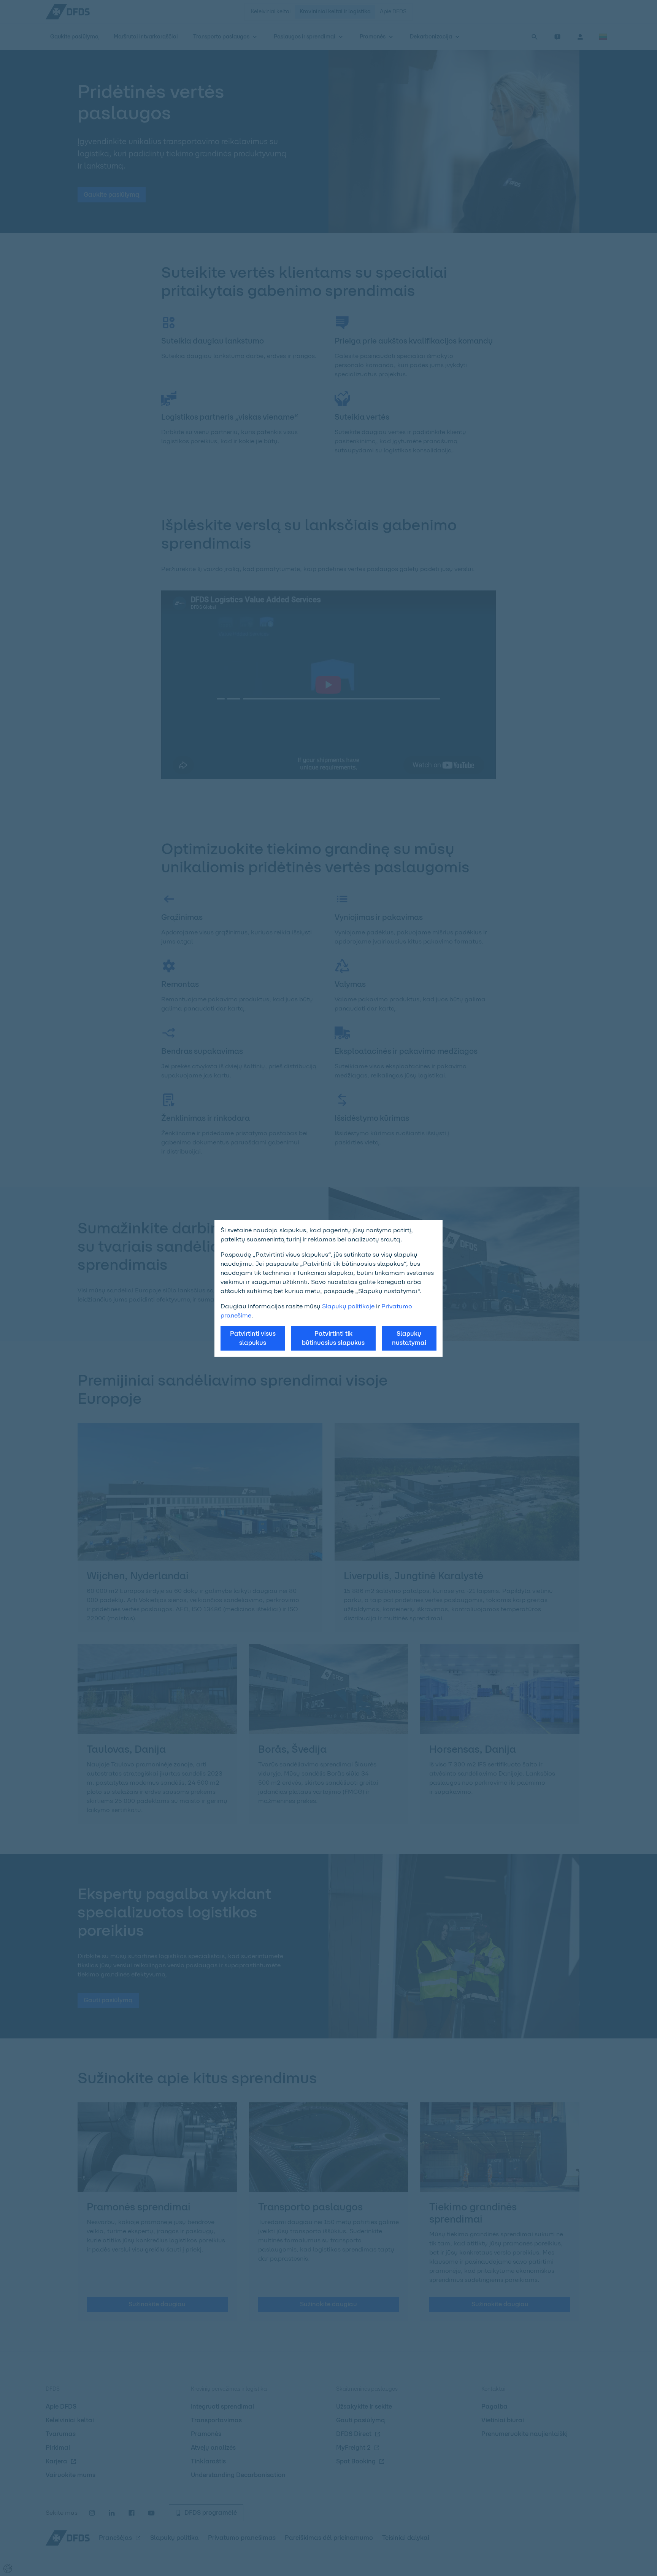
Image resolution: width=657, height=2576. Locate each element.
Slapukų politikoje (348, 1306)
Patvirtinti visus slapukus (253, 1338)
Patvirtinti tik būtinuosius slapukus (333, 1338)
